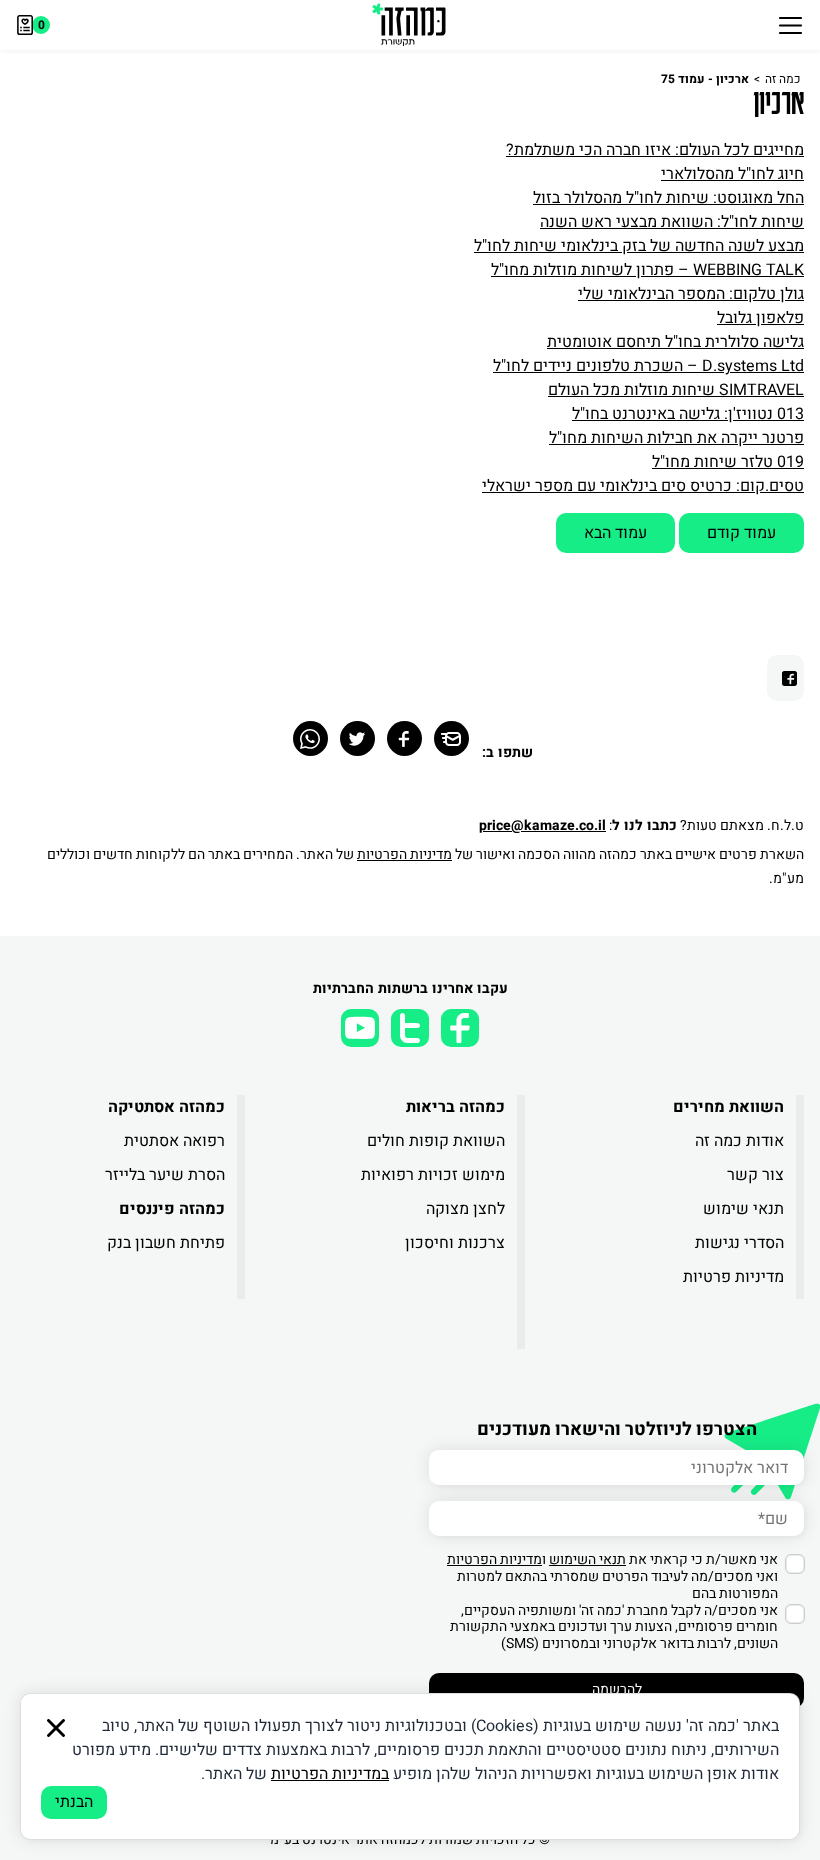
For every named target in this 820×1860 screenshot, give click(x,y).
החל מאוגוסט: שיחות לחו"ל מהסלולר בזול (668, 198)
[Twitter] (357, 738)
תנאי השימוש (587, 1559)
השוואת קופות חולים (435, 1141)
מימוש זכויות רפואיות (432, 1175)
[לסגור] (56, 1728)
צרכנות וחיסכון (454, 1243)
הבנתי (74, 1802)
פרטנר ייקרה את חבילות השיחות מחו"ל (676, 438)
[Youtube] (360, 1028)
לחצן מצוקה (465, 1209)
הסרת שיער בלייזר (165, 1175)
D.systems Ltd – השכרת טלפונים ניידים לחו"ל (648, 366)
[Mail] (451, 738)
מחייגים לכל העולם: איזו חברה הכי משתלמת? (655, 150)
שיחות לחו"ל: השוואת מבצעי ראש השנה (672, 222)
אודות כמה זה (739, 1141)
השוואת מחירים (728, 1107)
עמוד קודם (741, 533)
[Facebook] (404, 738)
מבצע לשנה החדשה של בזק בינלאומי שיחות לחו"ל (639, 246)
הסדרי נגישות (739, 1243)
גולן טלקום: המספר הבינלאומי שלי (691, 294)
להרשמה (617, 1689)
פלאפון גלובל (760, 318)
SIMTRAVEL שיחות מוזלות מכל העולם (676, 390)
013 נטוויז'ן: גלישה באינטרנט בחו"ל (688, 414)
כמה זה (782, 79)
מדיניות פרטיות (733, 1277)
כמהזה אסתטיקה (166, 1107)
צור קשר (755, 1175)
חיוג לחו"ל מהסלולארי (732, 174)
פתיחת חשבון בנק (166, 1243)
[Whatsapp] (310, 738)
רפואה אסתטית (174, 1141)
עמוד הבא (615, 533)
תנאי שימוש (743, 1209)
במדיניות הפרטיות (330, 1774)
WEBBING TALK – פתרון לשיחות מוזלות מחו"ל (647, 270)
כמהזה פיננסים (172, 1209)
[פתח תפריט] (790, 25)
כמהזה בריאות (455, 1107)
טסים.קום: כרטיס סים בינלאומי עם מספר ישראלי (643, 486)
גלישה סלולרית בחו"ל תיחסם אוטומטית (675, 342)
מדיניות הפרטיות (404, 854)
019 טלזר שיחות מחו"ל (728, 462)
